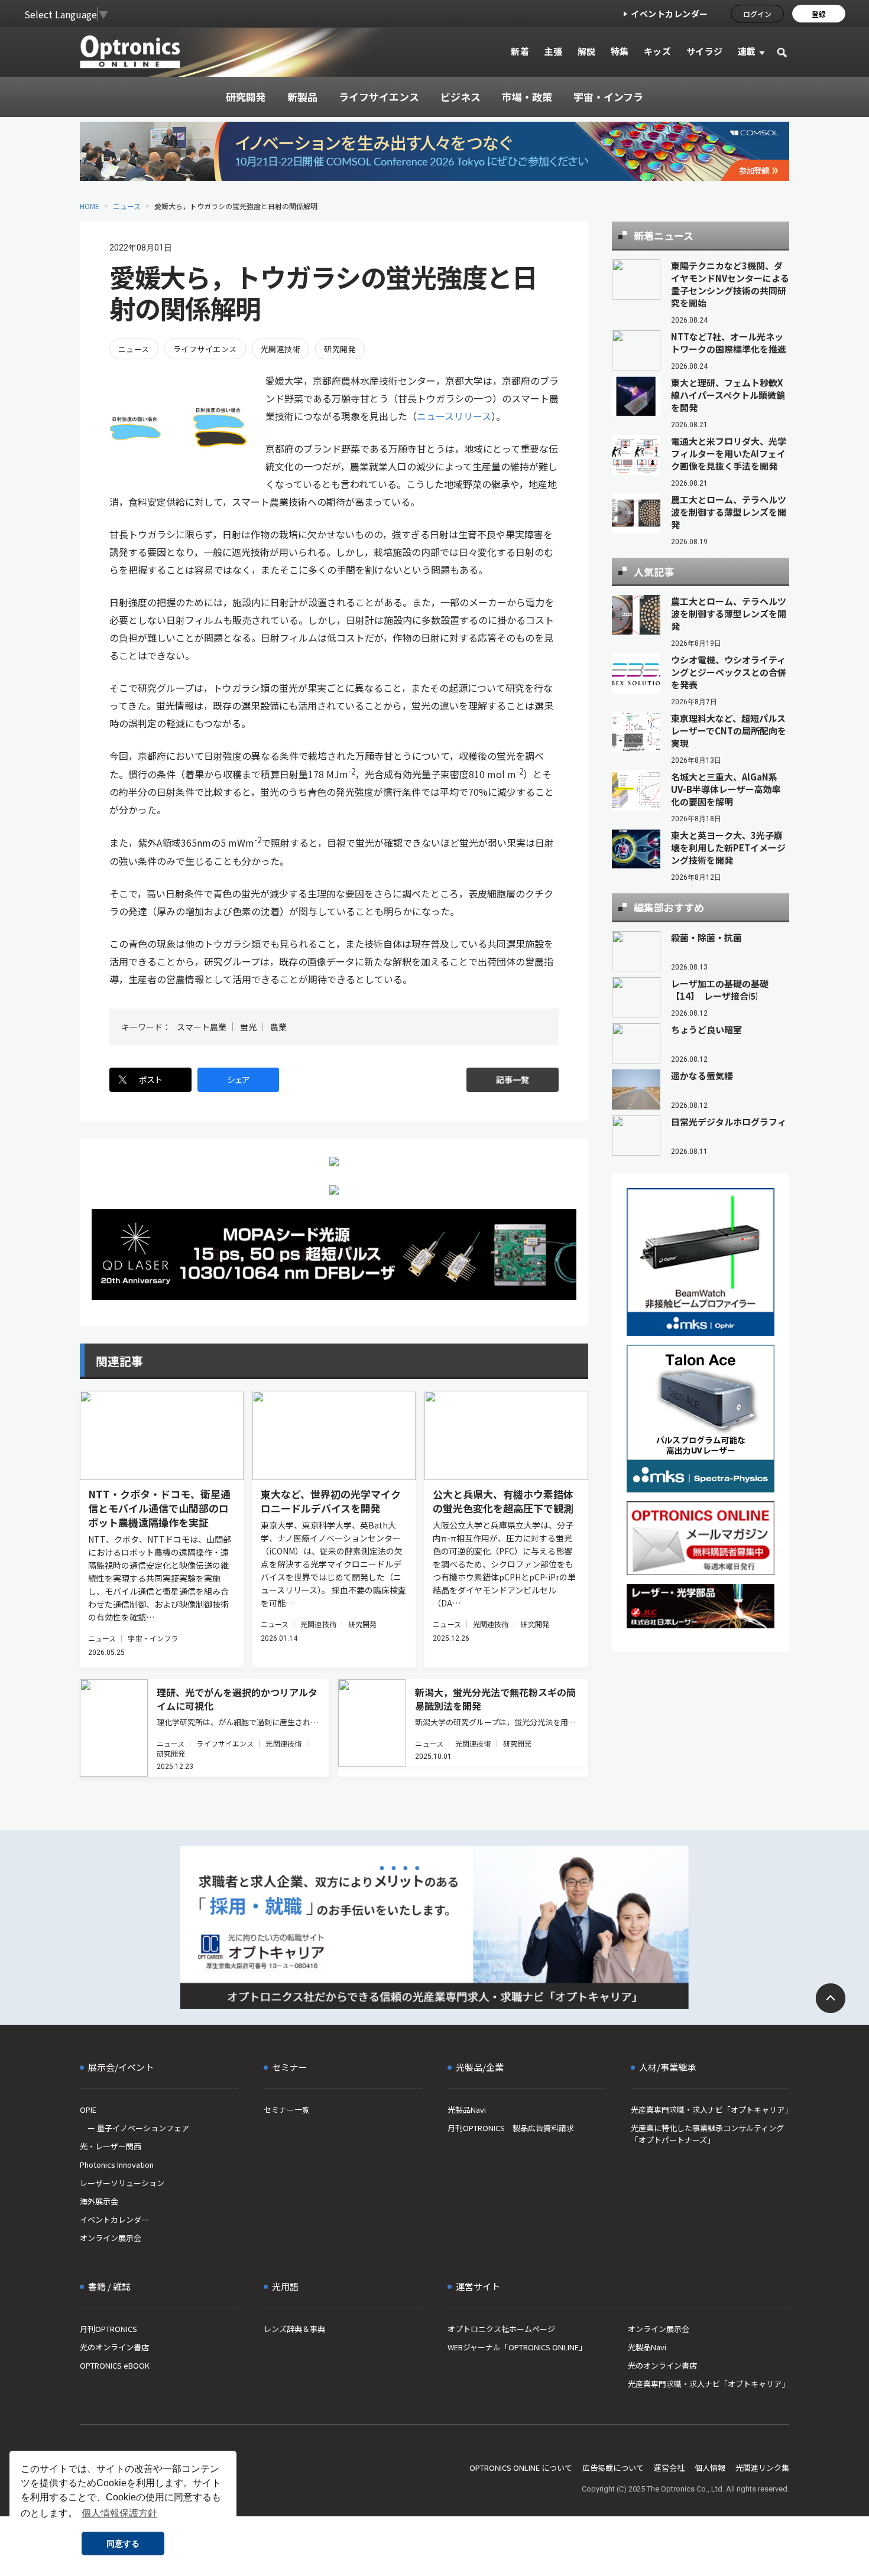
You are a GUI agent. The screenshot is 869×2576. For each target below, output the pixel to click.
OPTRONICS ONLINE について (521, 2468)
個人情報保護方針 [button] (119, 2513)
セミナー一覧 (287, 2110)
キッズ (658, 51)
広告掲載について (613, 2468)
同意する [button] (123, 2544)
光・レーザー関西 (111, 2146)
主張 (553, 51)
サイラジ (705, 51)
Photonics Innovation (117, 2164)
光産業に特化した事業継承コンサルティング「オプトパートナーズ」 (707, 2134)
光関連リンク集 (762, 2468)
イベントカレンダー (669, 14)
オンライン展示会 (111, 2238)
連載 (747, 51)
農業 (278, 1027)
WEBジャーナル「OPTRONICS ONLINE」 (517, 2347)
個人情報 (710, 2468)
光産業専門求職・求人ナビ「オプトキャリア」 (710, 2110)
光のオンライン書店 (114, 2347)
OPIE (88, 2110)
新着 (520, 51)
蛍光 (248, 1027)
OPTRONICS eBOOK (115, 2365)
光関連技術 (281, 349)
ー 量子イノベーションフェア (134, 2128)
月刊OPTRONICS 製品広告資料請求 (511, 2128)
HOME (90, 206)
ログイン (757, 14)
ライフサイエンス (205, 349)
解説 (587, 51)
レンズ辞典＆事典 (294, 2329)
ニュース (127, 206)
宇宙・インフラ (153, 1638)
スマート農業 (202, 1027)
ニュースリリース (454, 416)
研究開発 (340, 349)
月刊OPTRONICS (108, 2329)
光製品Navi (467, 2110)
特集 (620, 51)
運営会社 (669, 2468)
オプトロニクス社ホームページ (501, 2329)
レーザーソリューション (122, 2183)
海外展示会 (99, 2201)
